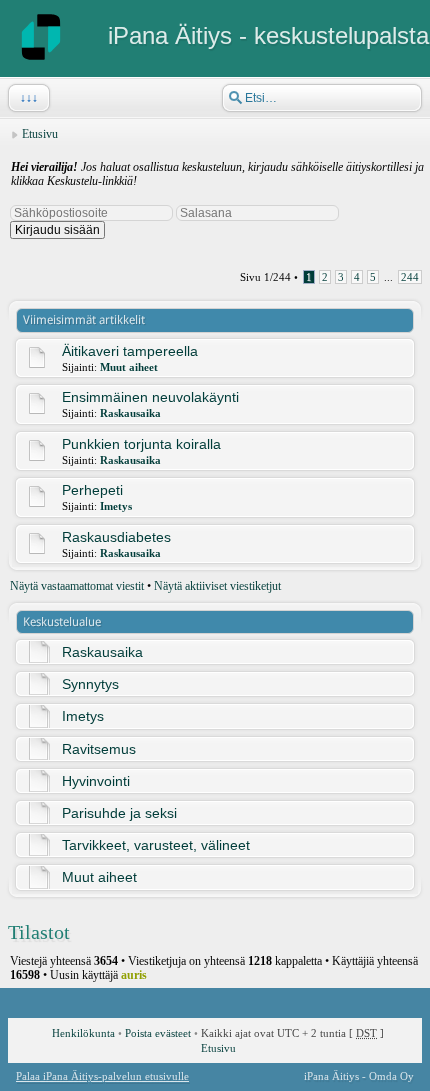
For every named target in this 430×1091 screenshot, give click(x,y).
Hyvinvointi (96, 781)
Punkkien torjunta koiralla (141, 444)
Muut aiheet (129, 367)
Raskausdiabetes (116, 537)
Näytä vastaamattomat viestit (77, 586)
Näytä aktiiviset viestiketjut (217, 586)
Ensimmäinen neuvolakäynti (150, 397)
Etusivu (40, 134)
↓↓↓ (29, 98)
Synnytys (90, 684)
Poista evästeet (158, 1033)
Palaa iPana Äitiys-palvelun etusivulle (102, 1076)
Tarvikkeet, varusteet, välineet (156, 845)
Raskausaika (130, 413)
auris (134, 975)
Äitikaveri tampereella (130, 351)
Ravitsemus (99, 749)
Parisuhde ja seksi (119, 813)
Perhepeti (92, 490)
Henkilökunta (83, 1033)
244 (410, 277)
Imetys (116, 506)
